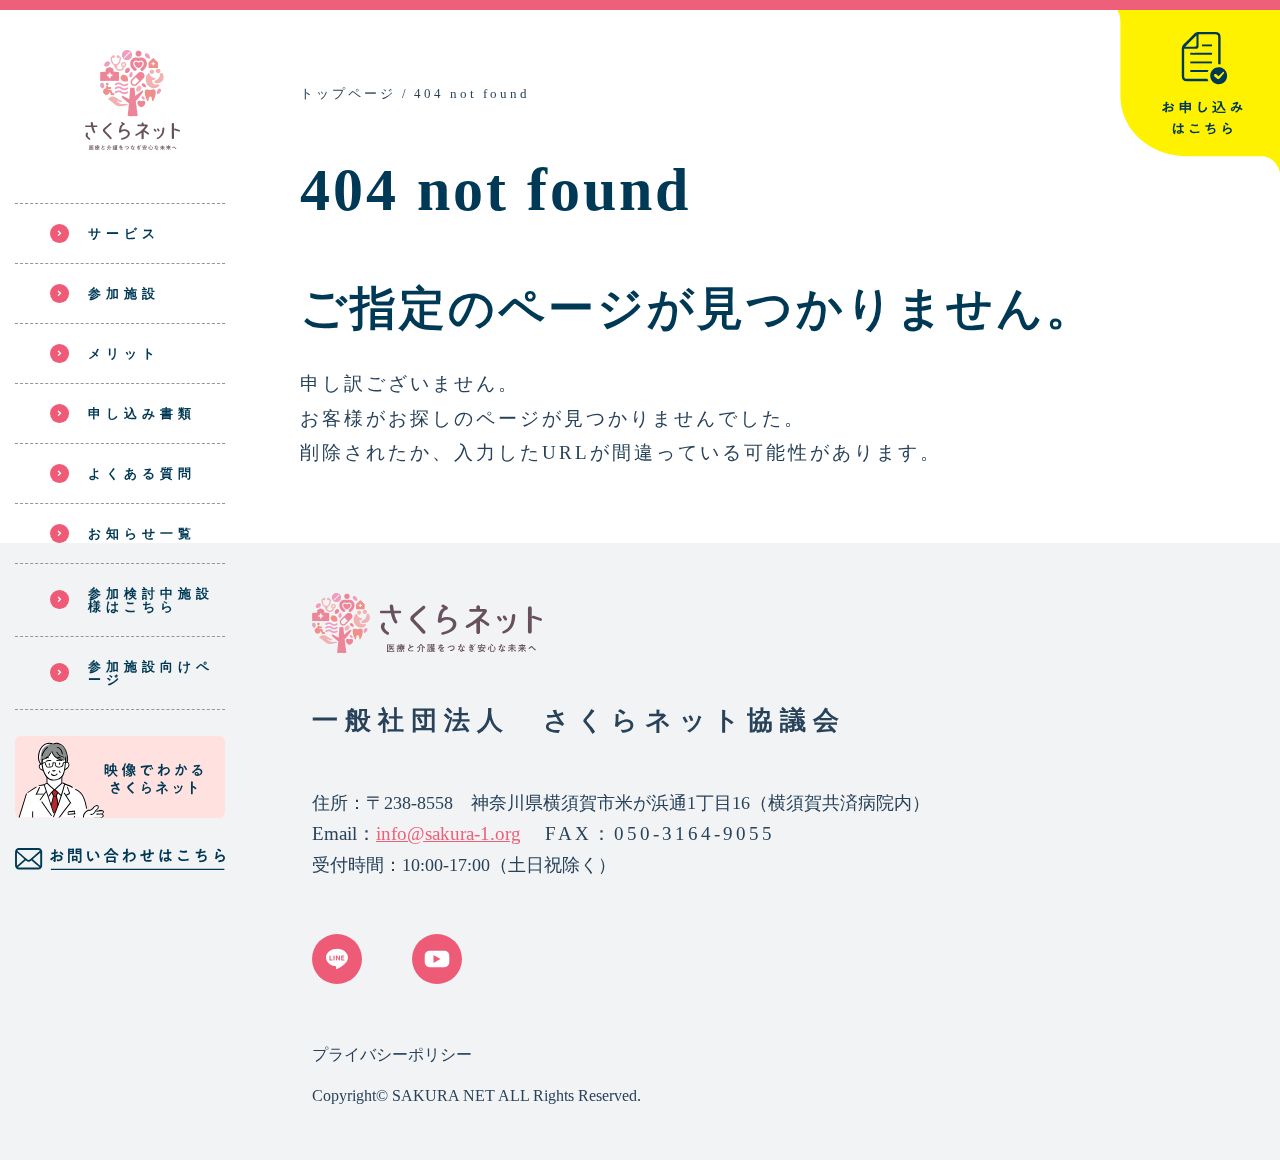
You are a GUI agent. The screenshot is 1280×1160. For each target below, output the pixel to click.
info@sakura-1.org (448, 833)
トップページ (348, 93)
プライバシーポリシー (392, 1054)
